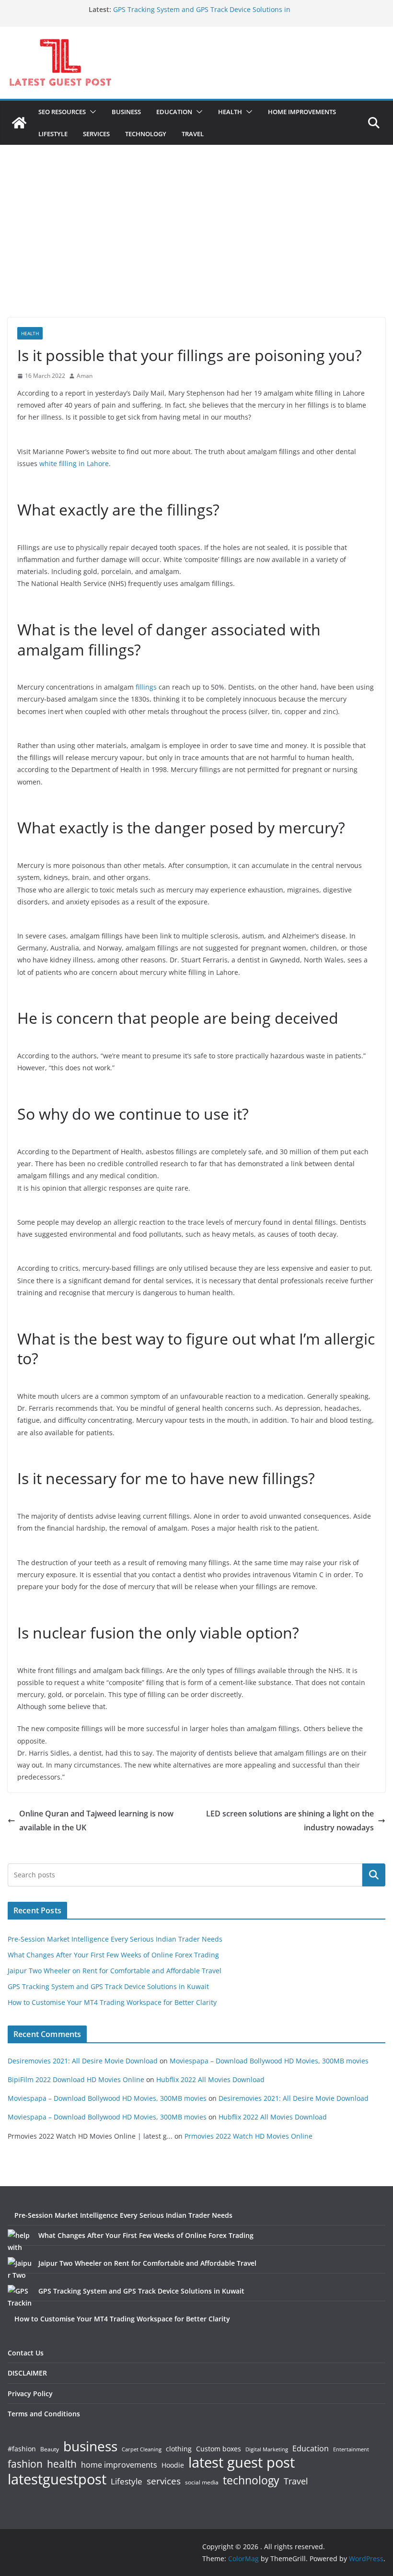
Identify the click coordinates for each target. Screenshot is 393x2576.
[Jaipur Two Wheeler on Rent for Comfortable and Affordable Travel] (20, 2269)
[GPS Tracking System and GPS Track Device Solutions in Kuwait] (20, 2297)
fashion (25, 2464)
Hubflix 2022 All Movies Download (210, 2079)
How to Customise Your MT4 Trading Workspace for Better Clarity (112, 2002)
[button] (91, 112)
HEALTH (230, 112)
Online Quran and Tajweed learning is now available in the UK (96, 1821)
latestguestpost (57, 2479)
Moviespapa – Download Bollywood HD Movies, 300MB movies (269, 2061)
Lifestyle (127, 2482)
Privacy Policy (30, 2394)
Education (311, 2448)
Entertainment (351, 2449)
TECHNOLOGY (146, 134)
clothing (179, 2449)
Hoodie (173, 2465)
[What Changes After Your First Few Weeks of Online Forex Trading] (20, 2241)
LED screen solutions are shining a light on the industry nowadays (290, 1821)
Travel (296, 2481)
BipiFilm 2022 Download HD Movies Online (76, 2079)
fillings (146, 687)
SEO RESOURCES (62, 112)
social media (202, 2483)
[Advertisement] (196, 246)
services (164, 2481)
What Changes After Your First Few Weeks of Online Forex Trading (113, 1955)
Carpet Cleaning (142, 2449)
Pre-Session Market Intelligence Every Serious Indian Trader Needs (115, 1939)
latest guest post (242, 2463)
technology (251, 2480)
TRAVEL (193, 134)
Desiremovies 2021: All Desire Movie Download (83, 2061)
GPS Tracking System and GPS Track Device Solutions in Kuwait (108, 1986)
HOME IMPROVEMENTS (302, 112)
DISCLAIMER (27, 2373)
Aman (85, 376)
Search (374, 1875)
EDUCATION (174, 112)
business (90, 2446)
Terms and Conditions (44, 2414)
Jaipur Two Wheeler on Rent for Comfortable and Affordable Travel (115, 1971)
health (62, 2464)
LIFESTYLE (53, 134)
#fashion (22, 2449)
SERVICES (96, 134)
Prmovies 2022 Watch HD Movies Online (249, 2136)
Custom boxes (219, 2449)
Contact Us (26, 2353)
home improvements (119, 2465)
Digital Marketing (267, 2450)
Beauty (50, 2450)
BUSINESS (126, 112)
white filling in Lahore (74, 463)
